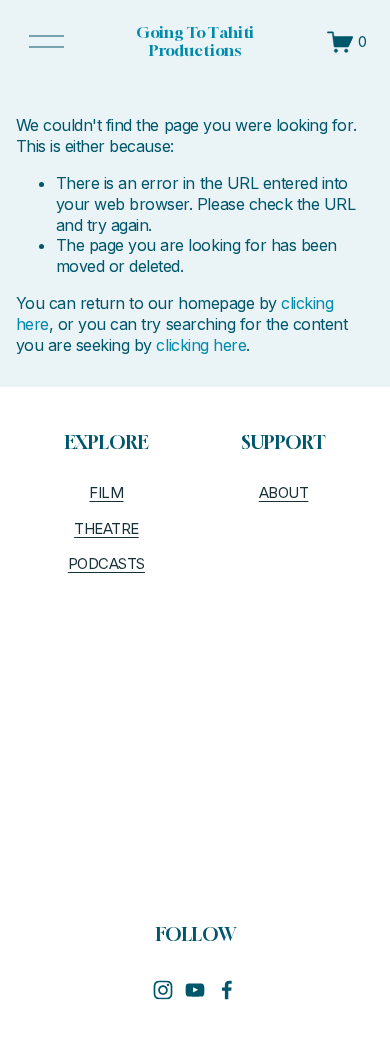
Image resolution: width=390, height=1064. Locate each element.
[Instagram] (163, 990)
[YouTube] (195, 990)
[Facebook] (227, 990)
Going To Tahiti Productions (195, 41)
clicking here (201, 345)
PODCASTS (106, 564)
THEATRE (106, 529)
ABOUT (284, 493)
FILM (106, 493)
